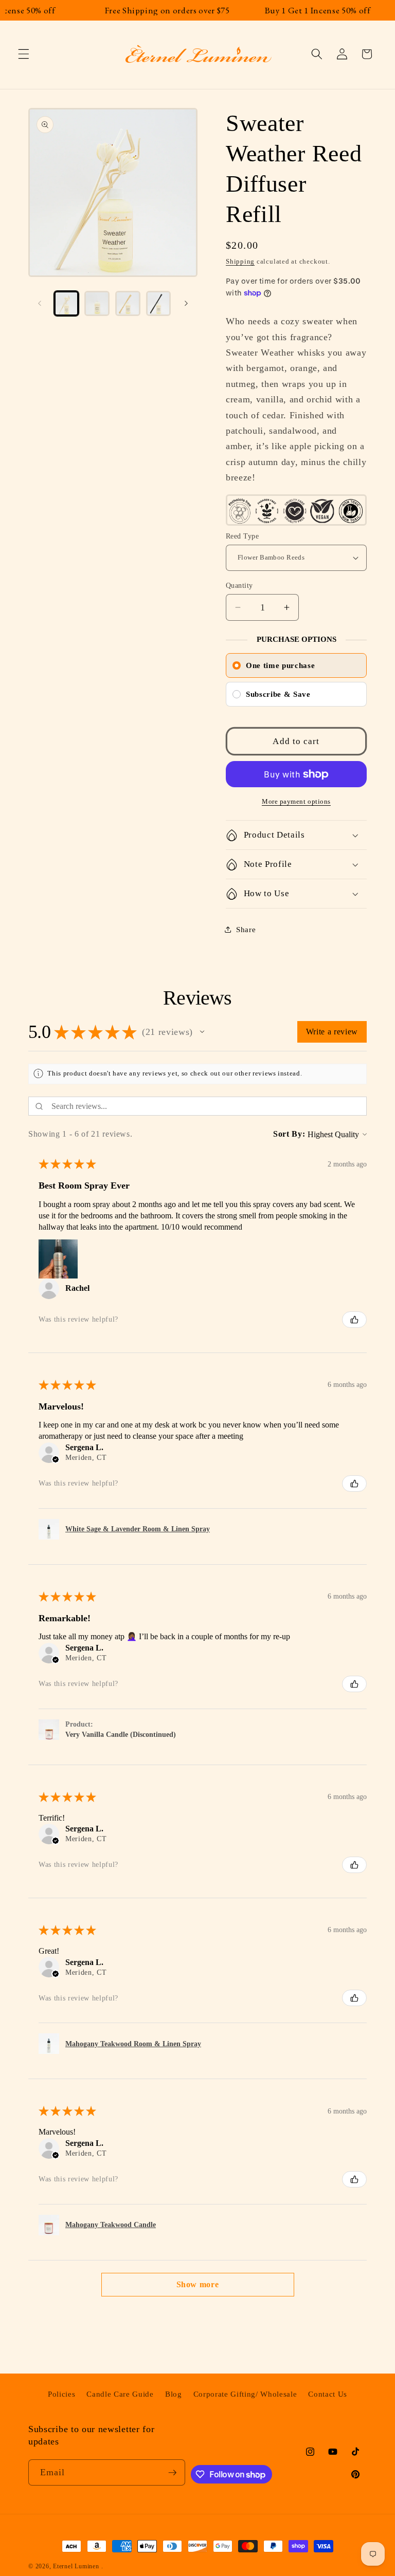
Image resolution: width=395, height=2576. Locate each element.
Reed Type (242, 536)
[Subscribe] (172, 2473)
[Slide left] (40, 303)
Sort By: (289, 1134)
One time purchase (280, 665)
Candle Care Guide (120, 2394)
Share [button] (246, 929)
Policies (61, 2394)
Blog (174, 2394)
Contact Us (328, 2394)
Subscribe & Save (278, 694)
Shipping (240, 261)
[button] (24, 54)
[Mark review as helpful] (354, 1320)
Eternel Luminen (76, 2566)
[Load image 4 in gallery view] (159, 303)
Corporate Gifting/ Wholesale (245, 2394)
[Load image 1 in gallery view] (67, 303)
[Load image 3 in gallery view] (128, 303)
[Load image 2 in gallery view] (97, 303)
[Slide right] (186, 303)
